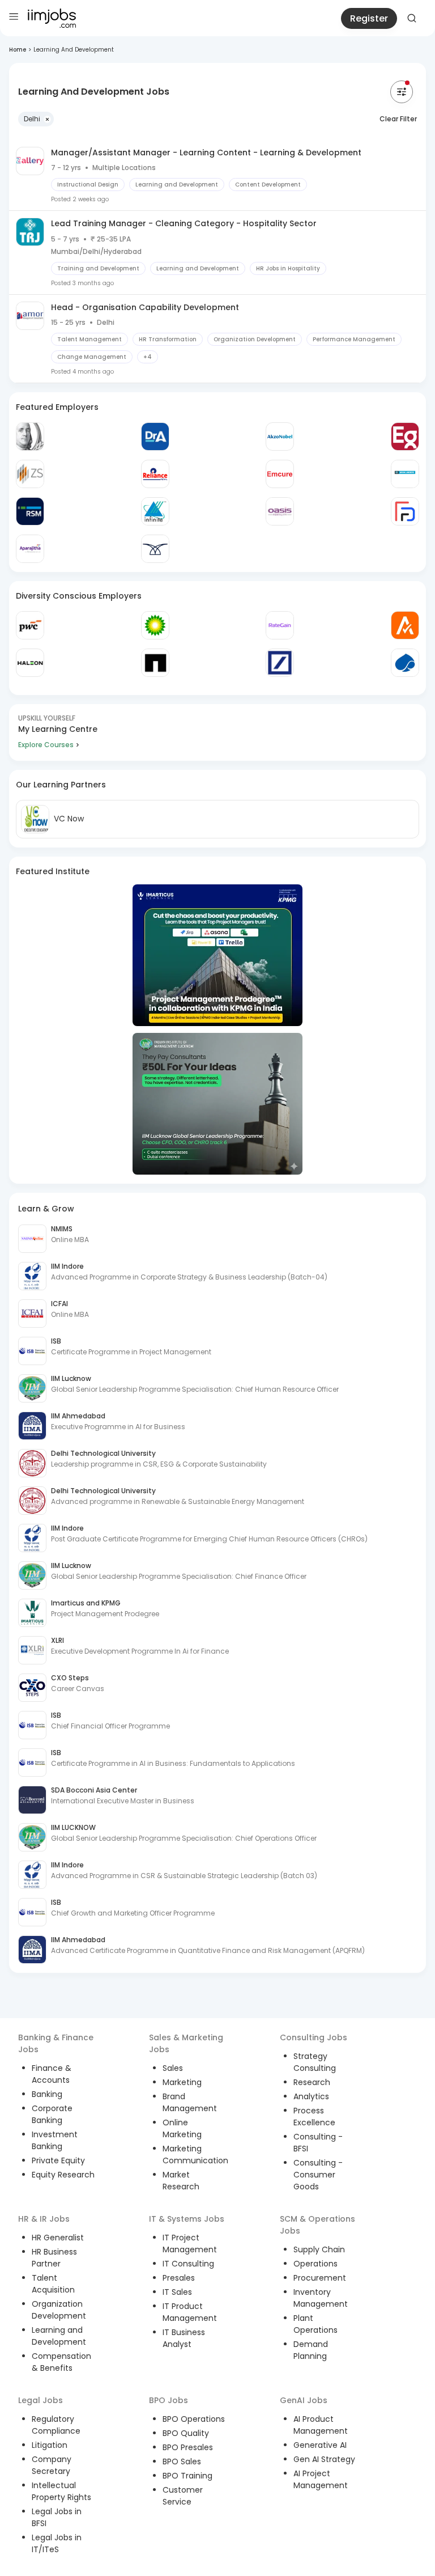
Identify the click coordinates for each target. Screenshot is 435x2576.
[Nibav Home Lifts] (155, 549)
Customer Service (183, 2496)
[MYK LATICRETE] (405, 474)
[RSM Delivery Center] (30, 511)
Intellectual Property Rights (61, 2491)
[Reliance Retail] (155, 474)
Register (369, 18)
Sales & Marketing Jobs (186, 2043)
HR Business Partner (54, 2258)
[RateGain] (280, 625)
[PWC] (30, 625)
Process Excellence (314, 2117)
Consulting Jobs (314, 2037)
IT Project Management (190, 2244)
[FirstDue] (405, 511)
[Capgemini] (405, 663)
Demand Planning (311, 2350)
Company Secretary (52, 2465)
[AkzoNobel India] (280, 437)
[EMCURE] (280, 474)
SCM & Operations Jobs (317, 2225)
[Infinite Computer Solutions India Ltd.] (155, 511)
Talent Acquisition (53, 2284)
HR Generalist (58, 2238)
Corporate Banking (52, 2114)
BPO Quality (186, 2433)
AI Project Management (321, 2479)
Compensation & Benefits (61, 2362)
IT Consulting (188, 2264)
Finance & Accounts (52, 2074)
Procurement (320, 2278)
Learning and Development (59, 2336)
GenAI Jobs (304, 2400)
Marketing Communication (195, 2155)
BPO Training (187, 2476)
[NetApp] (155, 663)
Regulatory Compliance (56, 2425)
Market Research (181, 2181)
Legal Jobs (40, 2400)
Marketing (182, 2082)
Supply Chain (319, 2249)
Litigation (50, 2445)
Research (312, 2082)
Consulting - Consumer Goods (318, 2175)
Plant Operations (315, 2324)
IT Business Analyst (184, 2338)
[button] (36, 119)
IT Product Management (190, 2312)
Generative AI (320, 2445)
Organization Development (59, 2310)
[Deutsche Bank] (280, 663)
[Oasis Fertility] (280, 511)
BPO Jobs (169, 2400)
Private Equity (58, 2160)
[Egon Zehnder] (405, 437)
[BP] (155, 625)
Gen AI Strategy (324, 2459)
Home (18, 50)
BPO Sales (182, 2461)
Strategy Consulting (315, 2062)
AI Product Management (321, 2425)
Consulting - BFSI (318, 2143)
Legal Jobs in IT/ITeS (57, 2543)
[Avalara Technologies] (405, 625)
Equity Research (63, 2175)
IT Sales (177, 2292)
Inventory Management (321, 2298)
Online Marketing (182, 2128)
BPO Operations (194, 2419)
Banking (47, 2094)
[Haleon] (30, 663)
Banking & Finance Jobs (56, 2043)
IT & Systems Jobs (187, 2219)
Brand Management (190, 2102)
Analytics (311, 2096)
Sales (173, 2068)
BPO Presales (188, 2447)
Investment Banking (55, 2140)
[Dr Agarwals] (155, 437)
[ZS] (30, 474)
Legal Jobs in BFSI (57, 2517)
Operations (315, 2264)
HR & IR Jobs (44, 2219)
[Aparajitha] (30, 549)
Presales (179, 2278)
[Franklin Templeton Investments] (30, 437)
